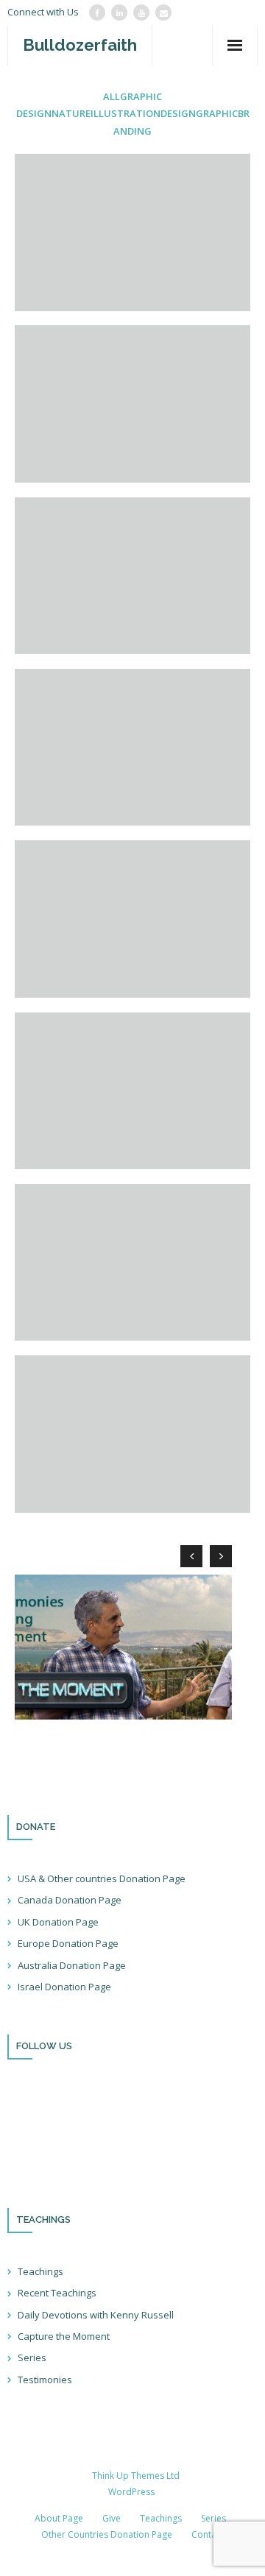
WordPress (131, 2492)
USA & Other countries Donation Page (102, 1878)
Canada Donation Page (70, 1900)
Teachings (40, 2271)
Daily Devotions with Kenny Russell (96, 2315)
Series (32, 2357)
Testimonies (45, 2380)
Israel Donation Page (64, 1987)
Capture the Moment (64, 2336)
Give (112, 2518)
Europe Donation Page (68, 1943)
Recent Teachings (57, 2293)
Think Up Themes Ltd (136, 2476)
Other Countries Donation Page (107, 2534)
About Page (59, 2518)
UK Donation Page (58, 1922)
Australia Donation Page (72, 1965)
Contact (208, 2534)
